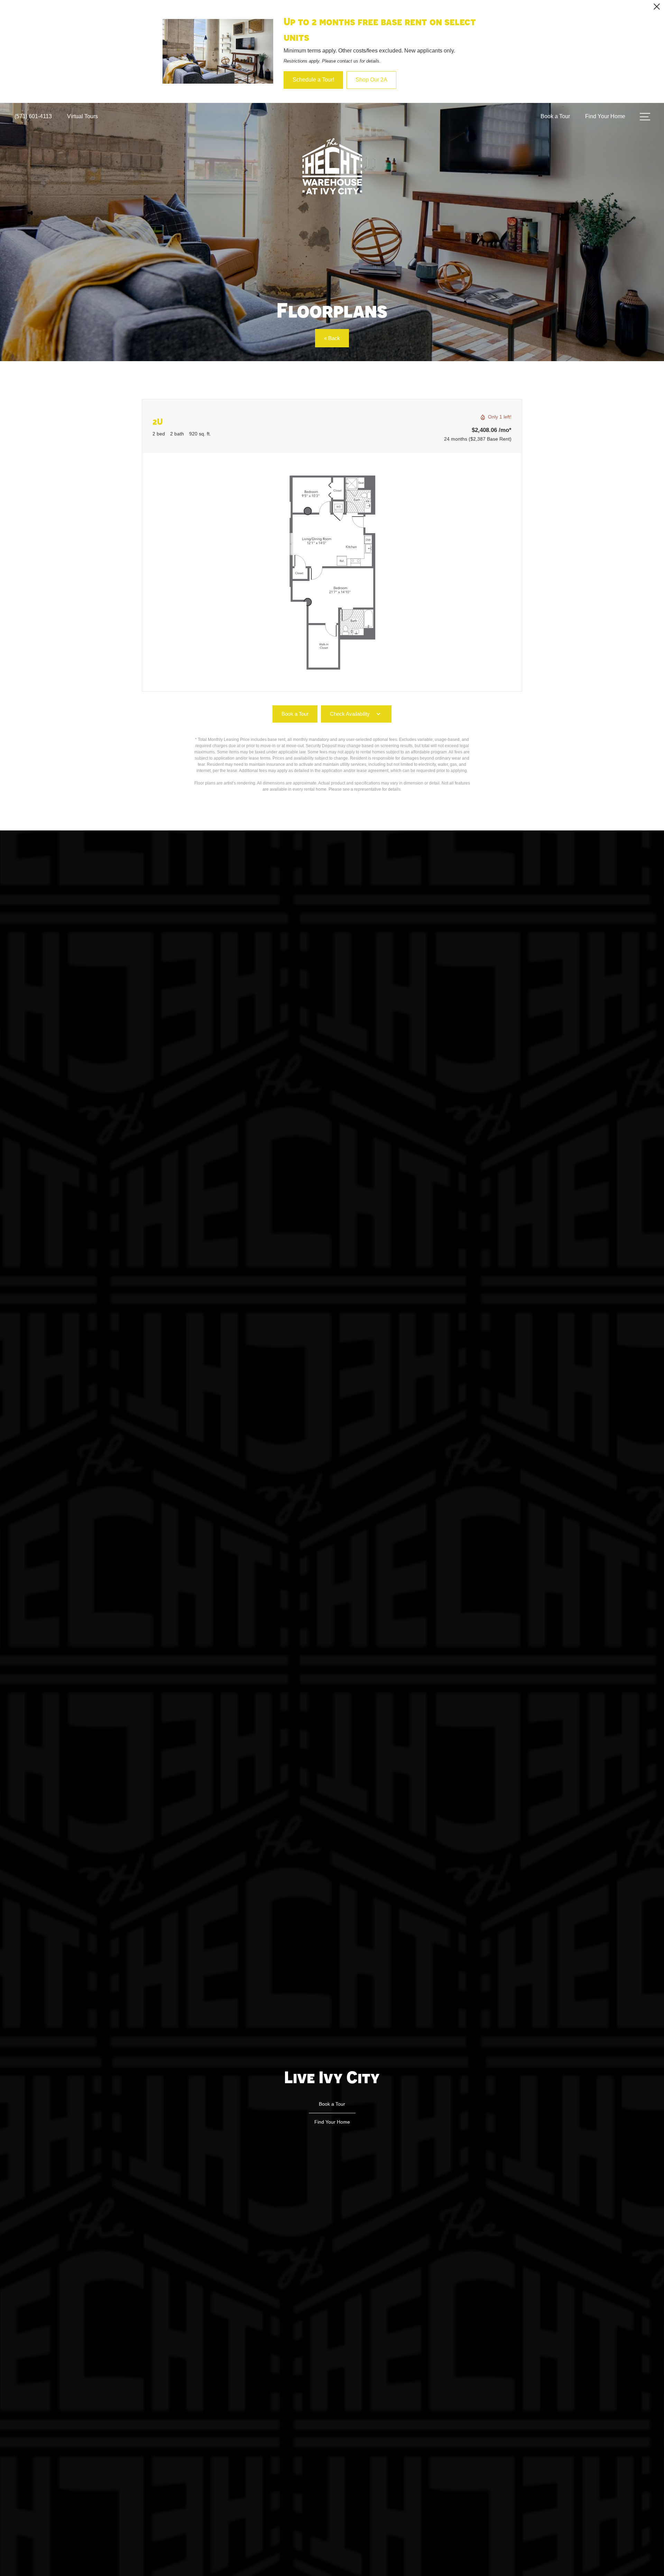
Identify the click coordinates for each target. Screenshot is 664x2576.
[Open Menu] (645, 117)
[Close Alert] (657, 8)
